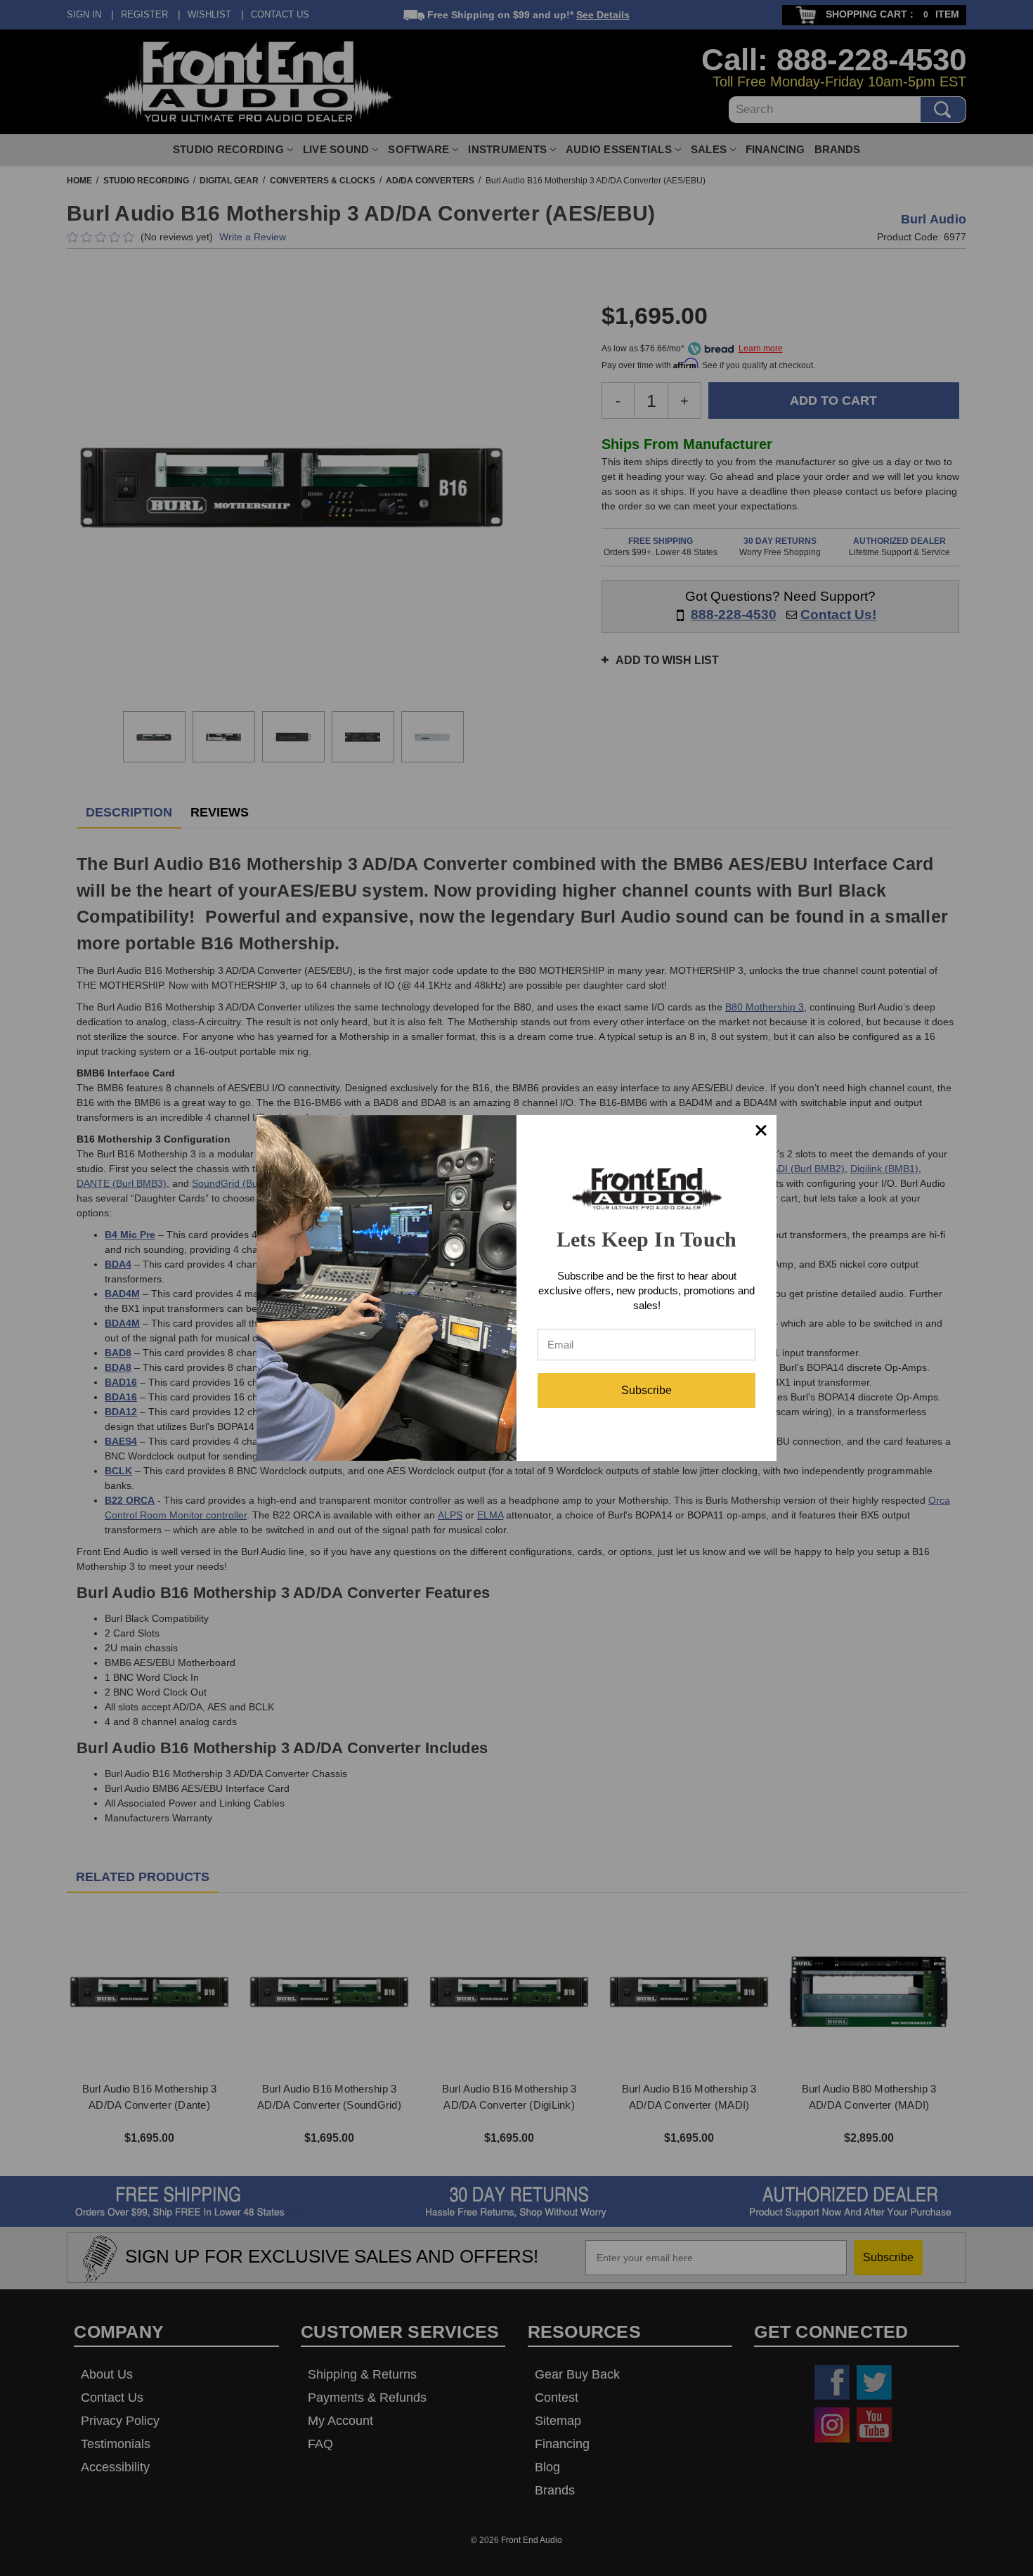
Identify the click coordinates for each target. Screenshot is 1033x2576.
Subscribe (647, 1390)
